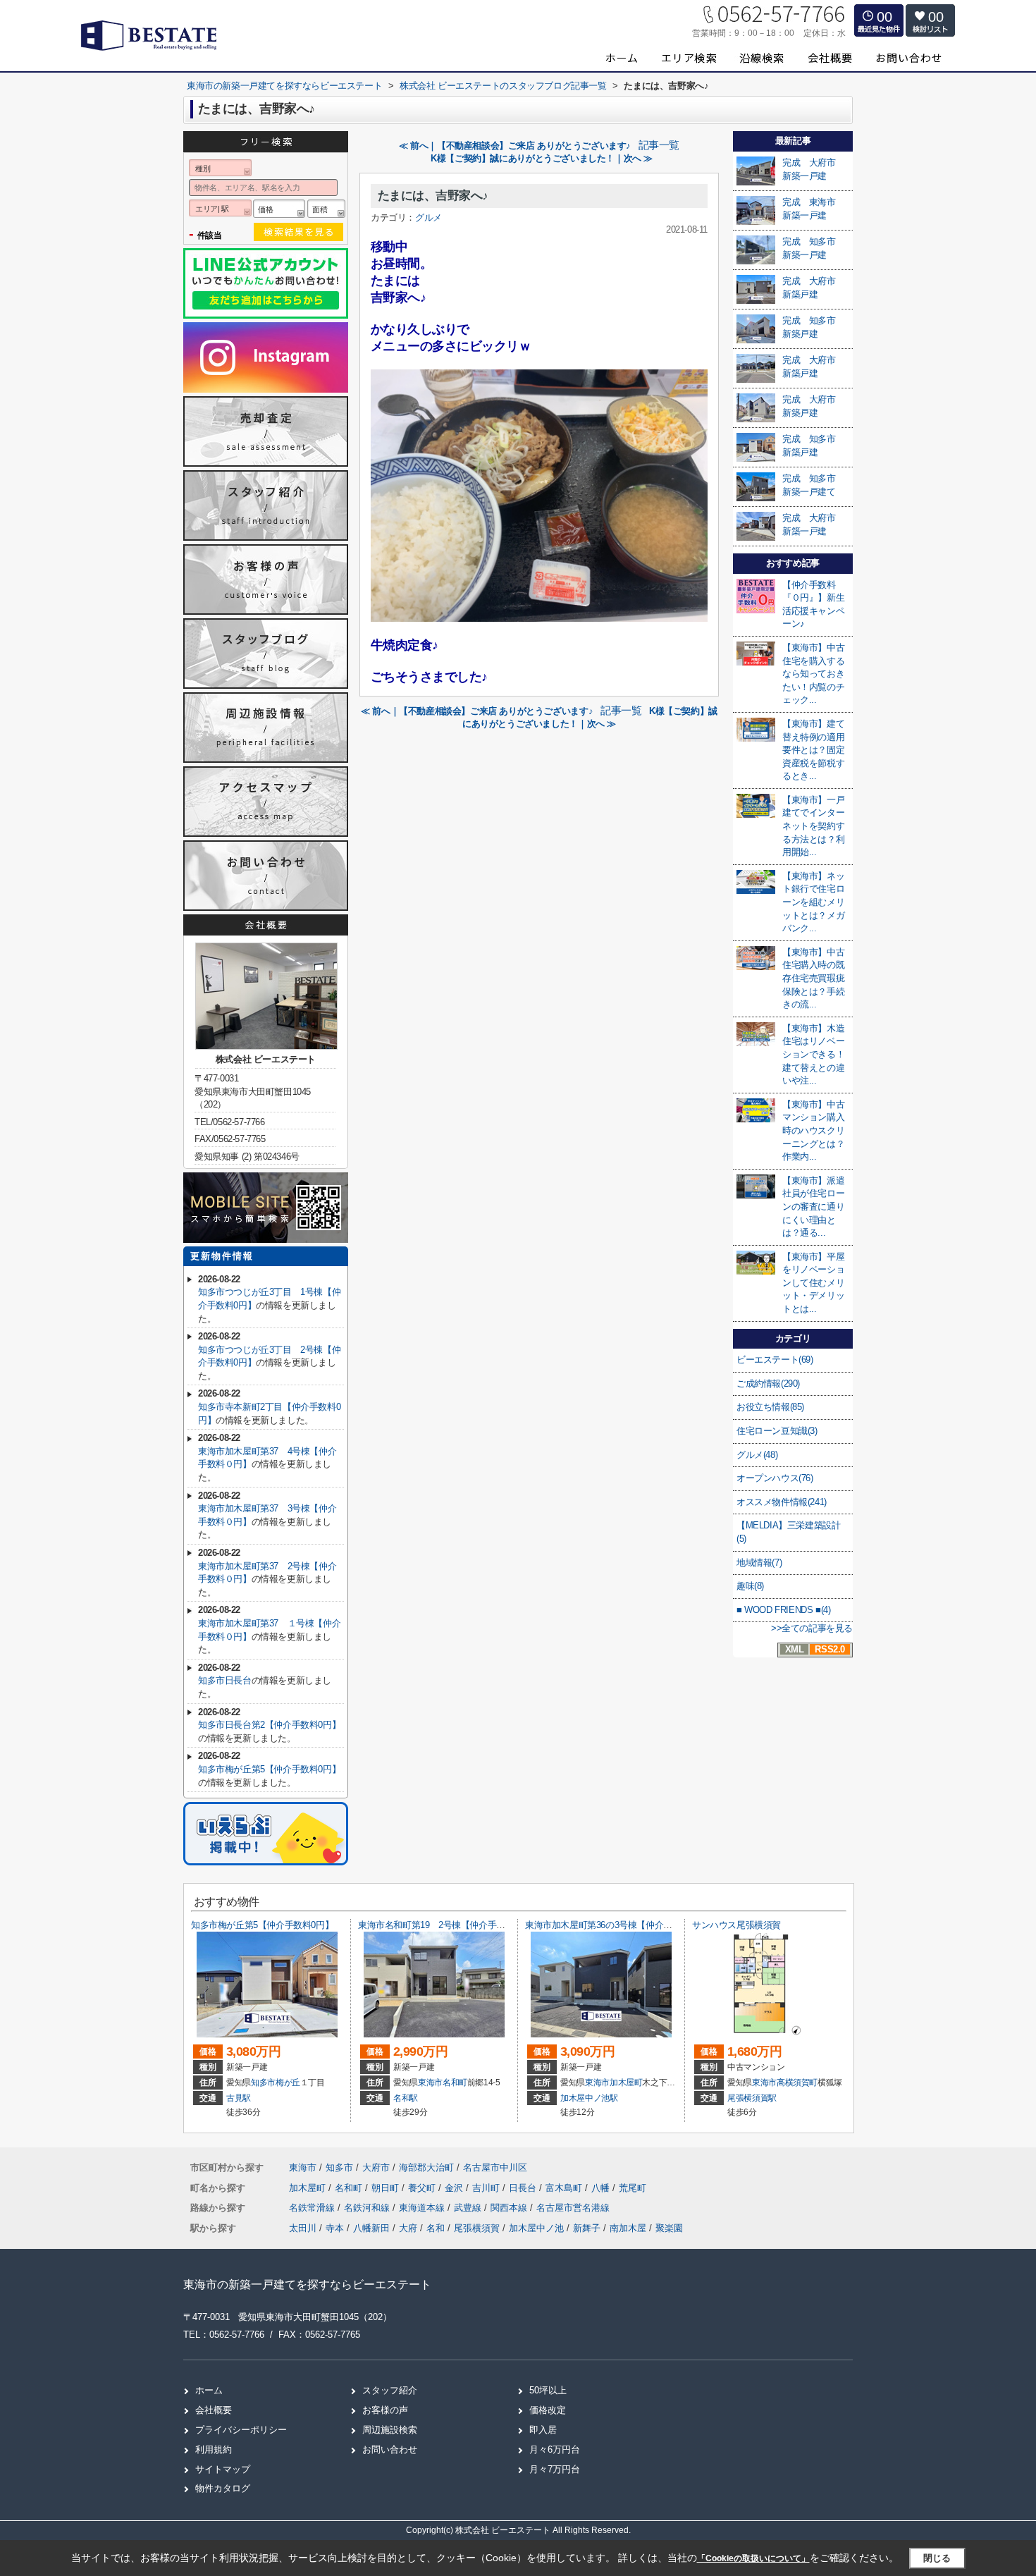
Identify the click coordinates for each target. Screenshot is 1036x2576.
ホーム (209, 2390)
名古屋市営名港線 (573, 2208)
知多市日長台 (225, 1680)
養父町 (423, 2188)
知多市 (263, 2083)
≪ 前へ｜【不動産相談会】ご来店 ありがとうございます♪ (515, 146)
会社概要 (214, 2410)
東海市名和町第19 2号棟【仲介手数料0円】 (447, 1925)
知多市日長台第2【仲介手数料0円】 (269, 1725)
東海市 (430, 2083)
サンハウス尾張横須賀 (736, 1925)
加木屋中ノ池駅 (589, 2098)
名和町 (455, 2083)
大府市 (376, 2167)
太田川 (303, 2228)
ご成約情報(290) (768, 1384)
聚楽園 (669, 2228)
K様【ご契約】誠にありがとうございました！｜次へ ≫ (542, 158)
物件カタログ (223, 2488)
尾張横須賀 (477, 2228)
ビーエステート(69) (775, 1360)
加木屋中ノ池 (536, 2228)
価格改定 (548, 2410)
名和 (436, 2228)
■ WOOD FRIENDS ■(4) (783, 1610)
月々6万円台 (555, 2449)
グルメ (428, 217)
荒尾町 (633, 2188)
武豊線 (469, 2208)
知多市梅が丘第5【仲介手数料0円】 (269, 1769)
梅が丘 (288, 2083)
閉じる (937, 2558)
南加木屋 (628, 2228)
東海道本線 (423, 2208)
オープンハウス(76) (775, 1478)
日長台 (524, 2188)
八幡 (602, 2188)
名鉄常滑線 (313, 2208)
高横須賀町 (797, 2083)
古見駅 (239, 2098)
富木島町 (565, 2188)
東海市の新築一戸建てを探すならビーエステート (307, 2284)
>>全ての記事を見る (812, 1628)
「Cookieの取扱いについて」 (753, 2558)
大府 (408, 2228)
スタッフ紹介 (390, 2390)
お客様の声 (385, 2410)
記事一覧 (659, 145)
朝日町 (387, 2188)
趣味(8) (750, 1586)
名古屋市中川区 (495, 2167)
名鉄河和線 (368, 2208)
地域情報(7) (759, 1563)
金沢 (455, 2188)
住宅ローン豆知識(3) (777, 1431)
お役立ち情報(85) (770, 1407)
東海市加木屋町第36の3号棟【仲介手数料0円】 (619, 1925)
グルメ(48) (757, 1455)
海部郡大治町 (426, 2167)
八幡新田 (371, 2228)
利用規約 (214, 2449)
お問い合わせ (390, 2449)
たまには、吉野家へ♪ (433, 196)
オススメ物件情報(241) (782, 1502)
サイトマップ (223, 2469)
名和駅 (406, 2098)
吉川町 (487, 2188)
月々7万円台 (555, 2469)
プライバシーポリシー (241, 2430)
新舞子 (587, 2228)
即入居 (543, 2430)
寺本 (335, 2228)
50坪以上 (548, 2390)
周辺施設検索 (390, 2430)
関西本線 (510, 2208)
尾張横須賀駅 (752, 2098)
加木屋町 (626, 2083)
